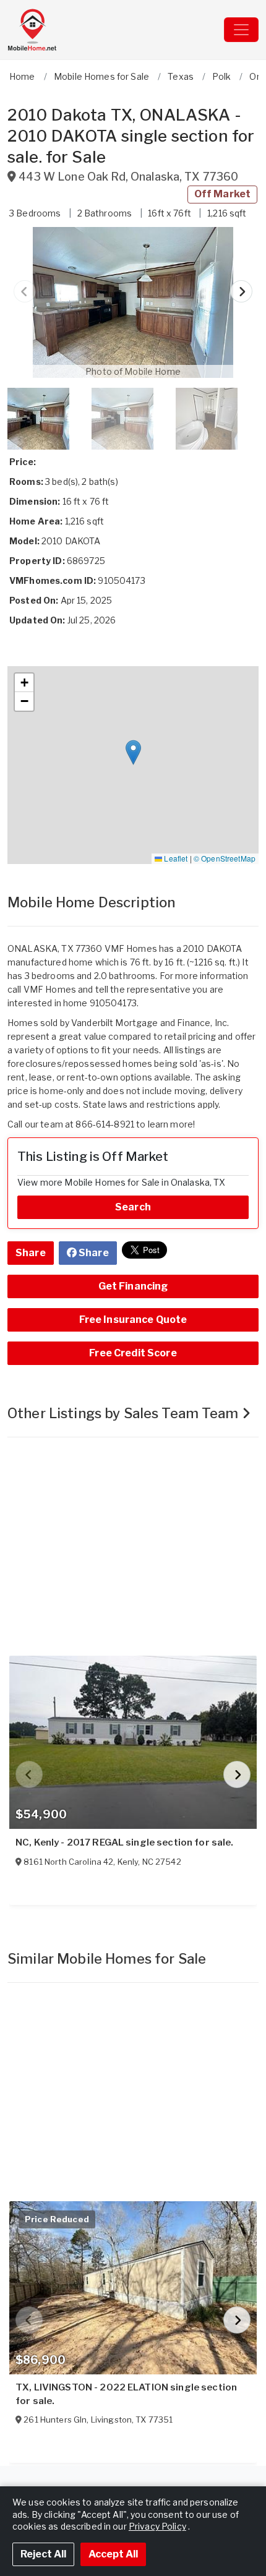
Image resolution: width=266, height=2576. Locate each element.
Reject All (43, 2554)
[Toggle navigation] (241, 30)
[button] (133, 302)
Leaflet (175, 858)
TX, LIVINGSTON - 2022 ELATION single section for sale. (126, 2394)
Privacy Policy (157, 2526)
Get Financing (133, 1286)
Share (31, 1253)
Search (133, 1207)
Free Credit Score (133, 1353)
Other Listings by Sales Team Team (125, 1413)
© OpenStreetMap (225, 858)
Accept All (113, 2554)
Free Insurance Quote (133, 1320)
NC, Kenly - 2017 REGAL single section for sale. (125, 1842)
